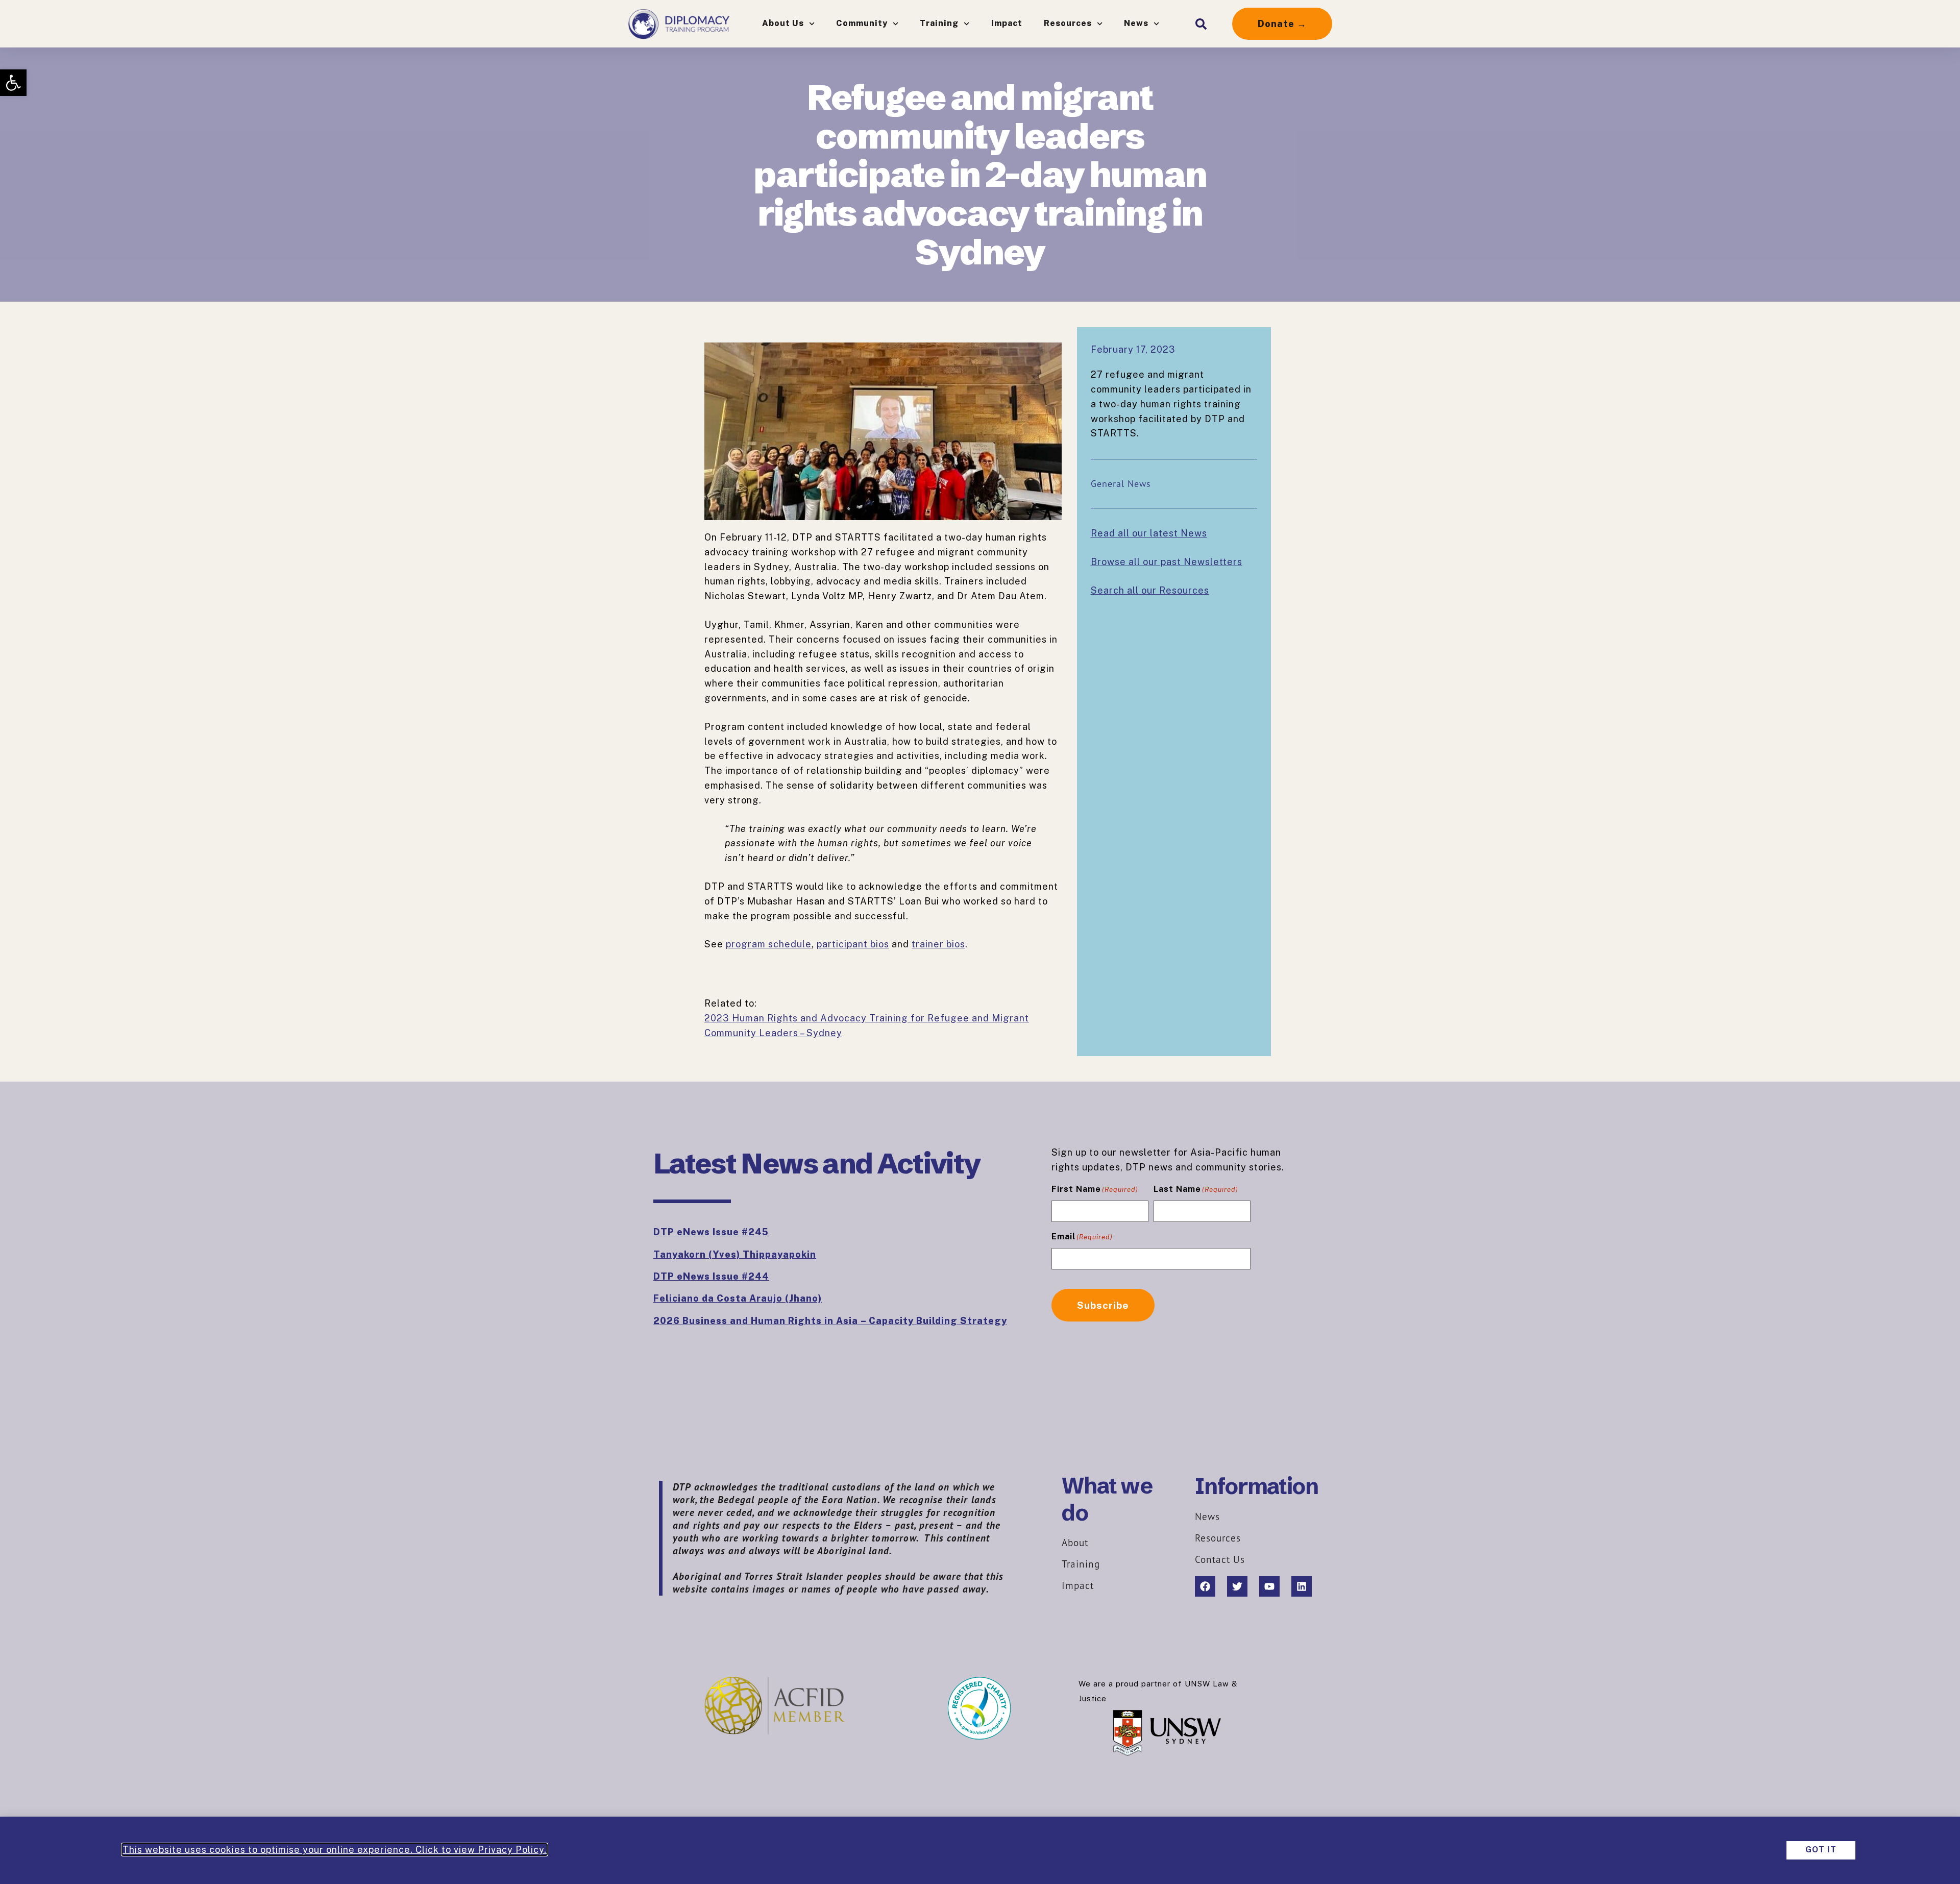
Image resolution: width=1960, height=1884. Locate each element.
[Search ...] (1201, 24)
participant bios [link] (853, 944)
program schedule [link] (769, 944)
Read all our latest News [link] (1149, 533)
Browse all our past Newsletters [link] (1167, 562)
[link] (13, 83)
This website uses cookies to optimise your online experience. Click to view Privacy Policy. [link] (335, 1850)
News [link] (1136, 23)
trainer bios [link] (938, 944)
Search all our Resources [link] (1150, 590)
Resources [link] (1068, 23)
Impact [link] (1007, 23)
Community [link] (862, 23)
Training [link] (939, 23)
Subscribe (1103, 1305)
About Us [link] (783, 23)
